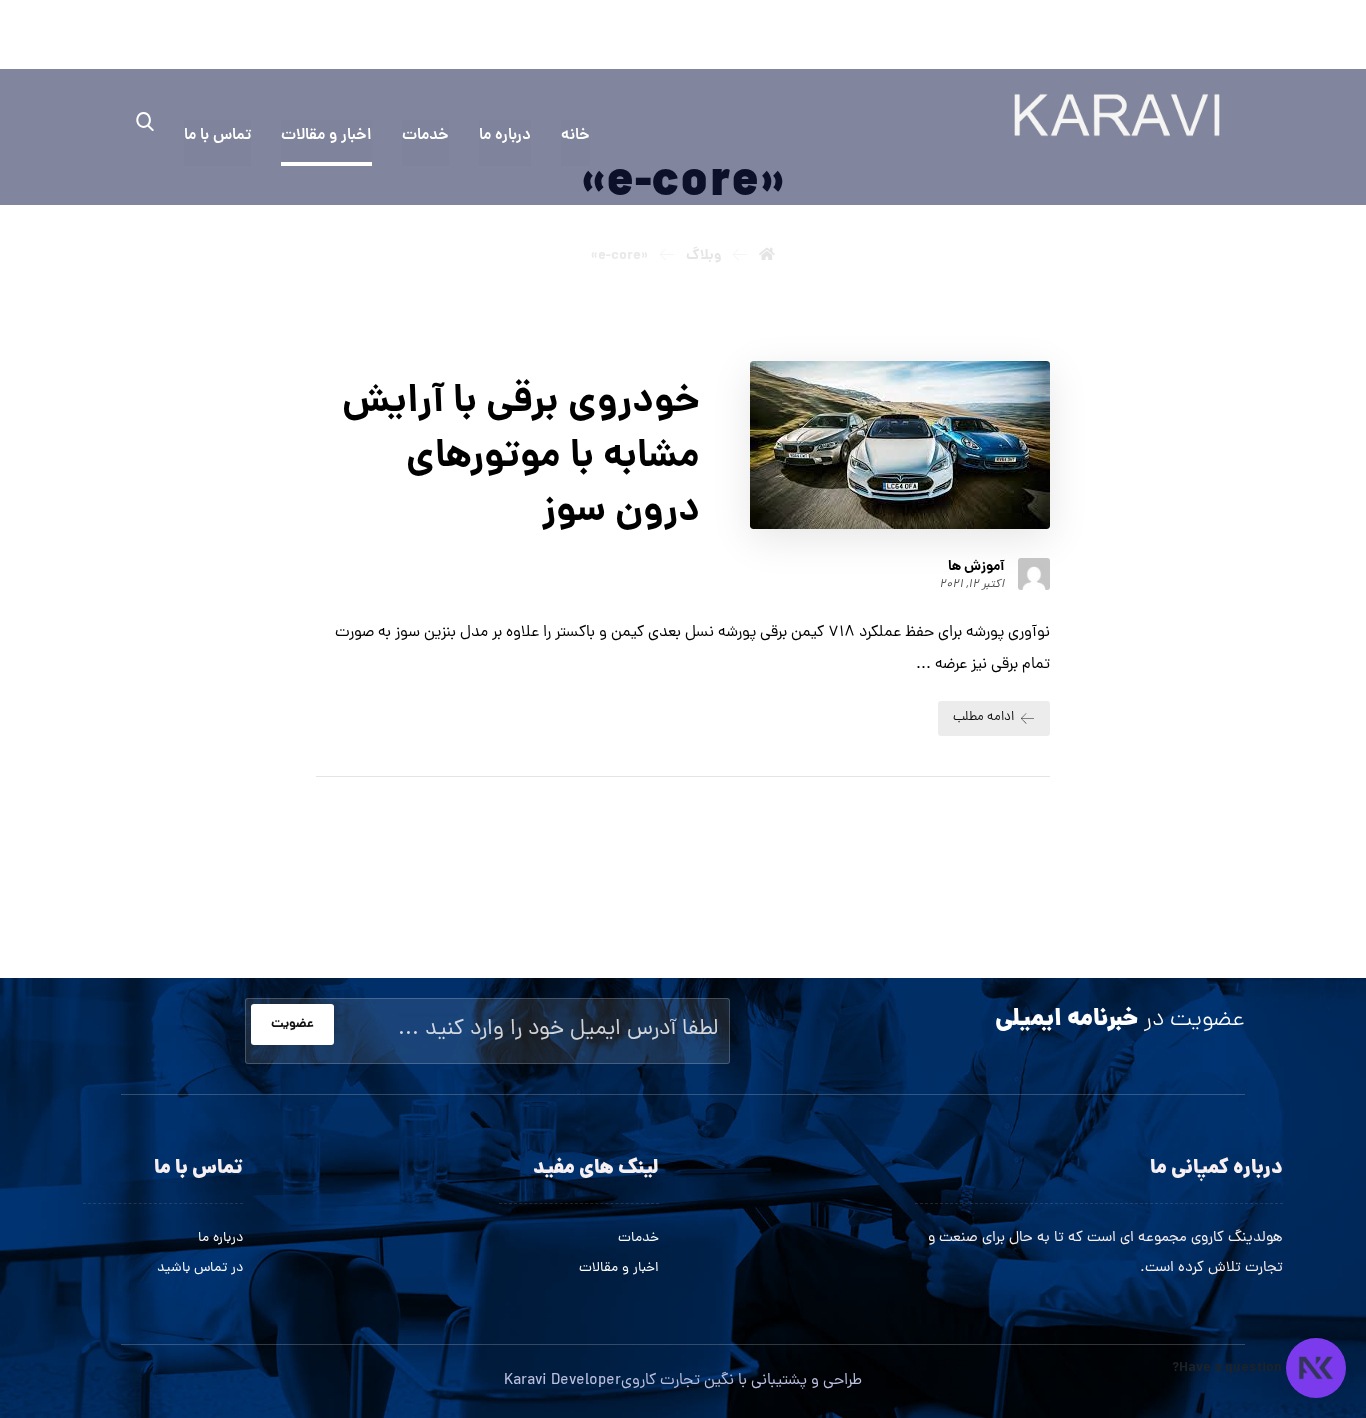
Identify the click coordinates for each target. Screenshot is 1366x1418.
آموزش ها (976, 567)
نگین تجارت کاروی (677, 1381)
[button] (145, 121)
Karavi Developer (562, 1381)
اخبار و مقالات (619, 1268)
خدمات (638, 1238)
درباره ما (220, 1238)
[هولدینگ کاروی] (1117, 115)
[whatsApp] (1227, 38)
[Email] (1191, 38)
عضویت (292, 1024)
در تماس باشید (200, 1268)
